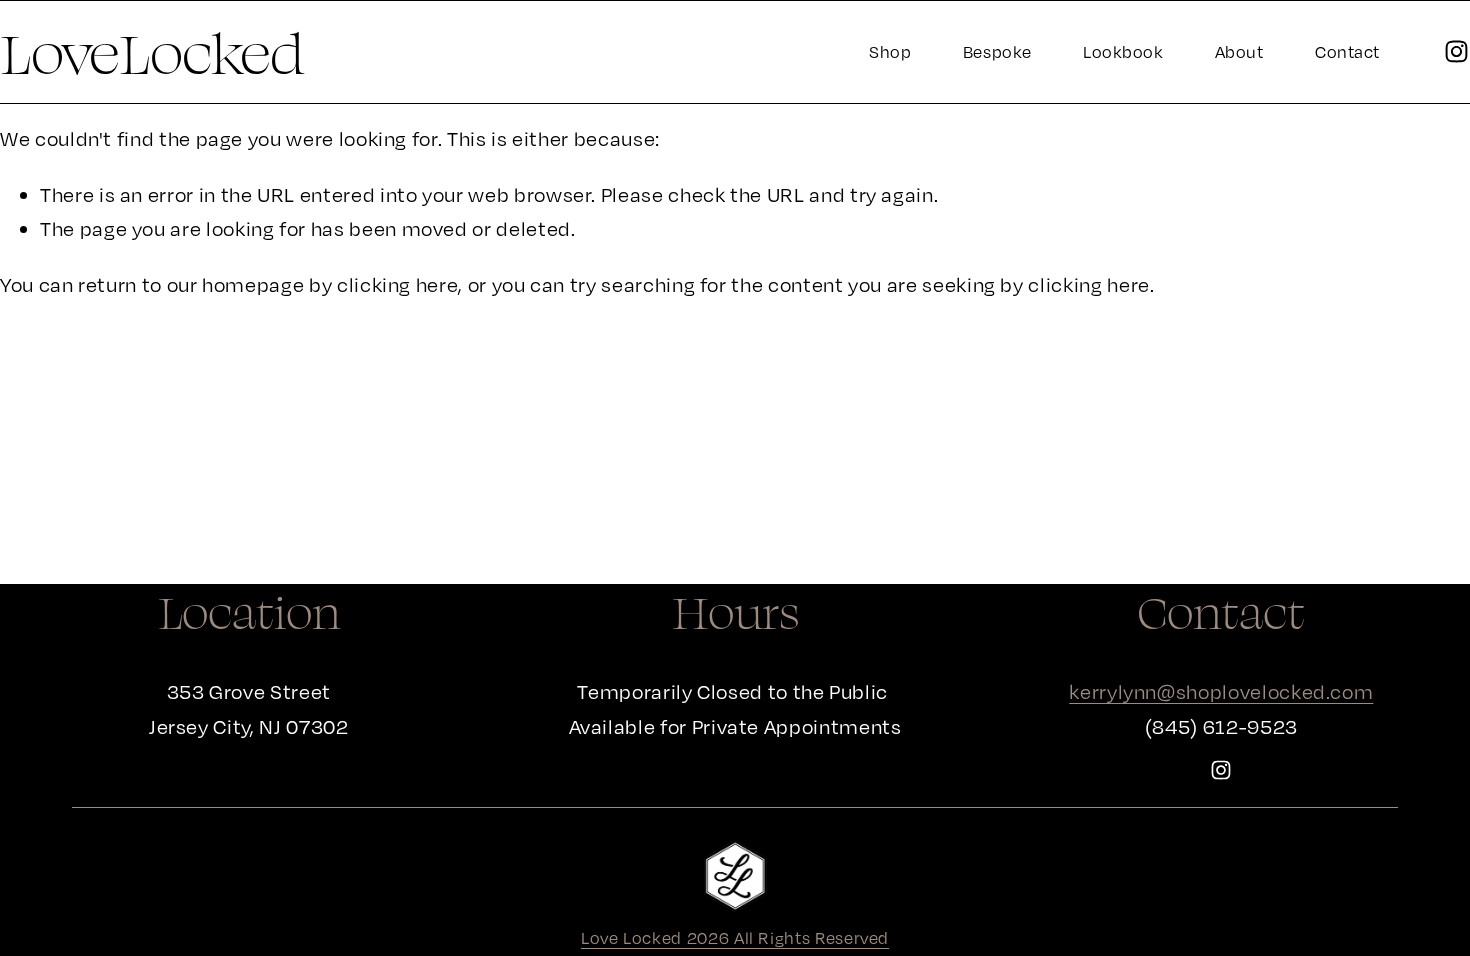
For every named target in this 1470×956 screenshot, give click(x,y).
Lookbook (1123, 52)
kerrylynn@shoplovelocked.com (1221, 691)
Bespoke (997, 52)
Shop (890, 52)
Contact (1347, 52)
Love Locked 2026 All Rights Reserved (735, 938)
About (1239, 52)
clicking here (397, 284)
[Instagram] (1456, 51)
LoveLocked (152, 52)
